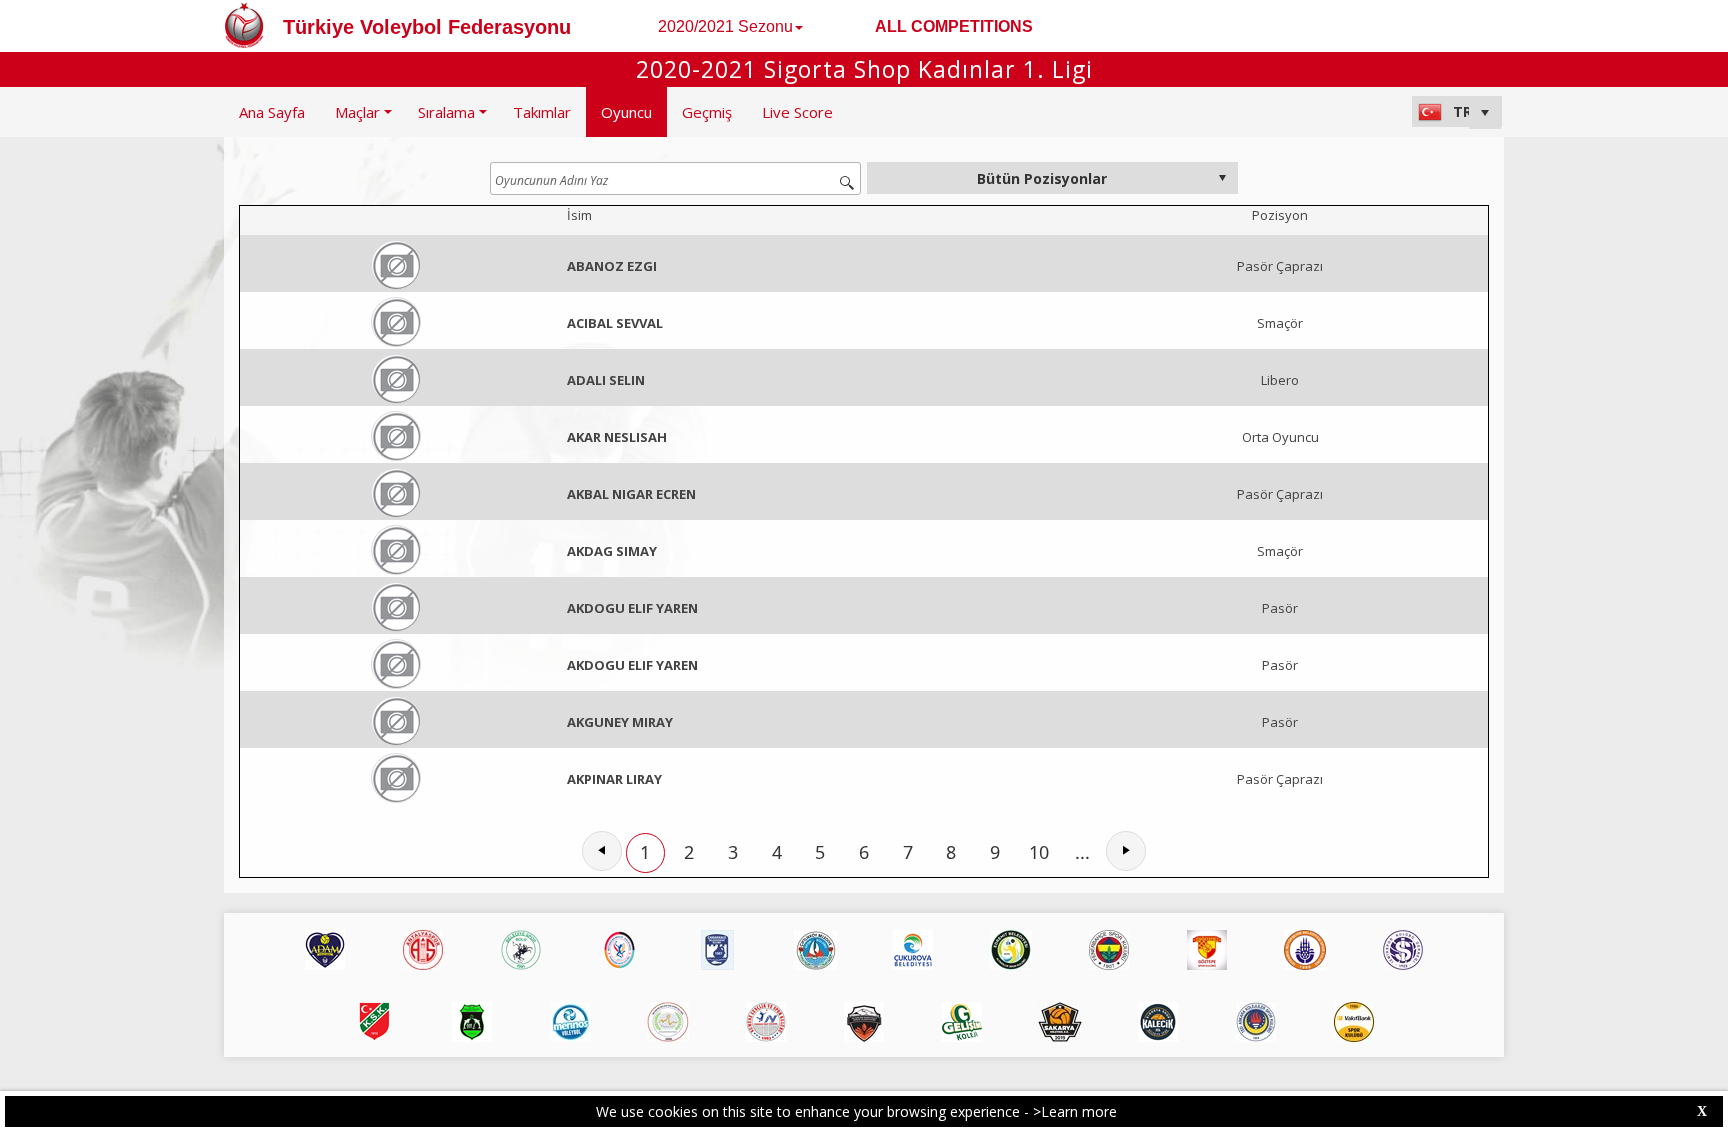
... (1082, 852)
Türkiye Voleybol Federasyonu (427, 27)
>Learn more (1075, 1111)
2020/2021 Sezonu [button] (725, 26)
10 (1039, 852)
